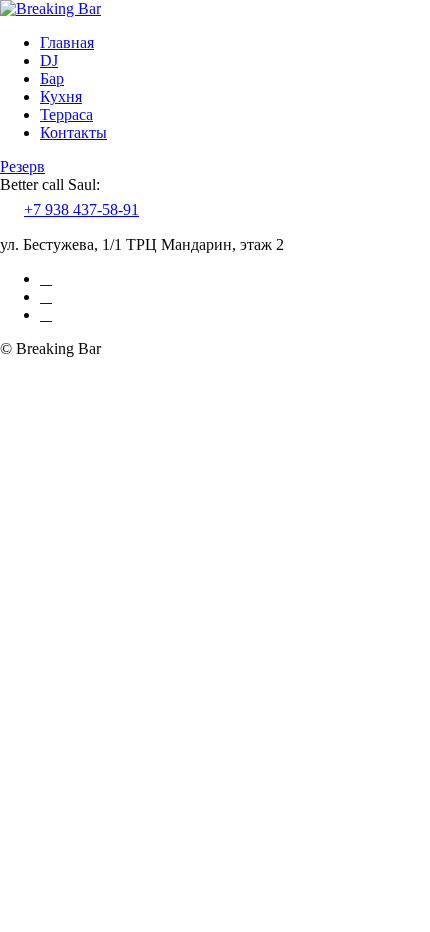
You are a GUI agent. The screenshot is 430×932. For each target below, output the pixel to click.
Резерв (22, 166)
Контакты (73, 132)
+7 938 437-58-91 (81, 209)
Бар (52, 78)
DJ (49, 60)
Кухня (61, 96)
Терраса (66, 114)
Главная (67, 42)
